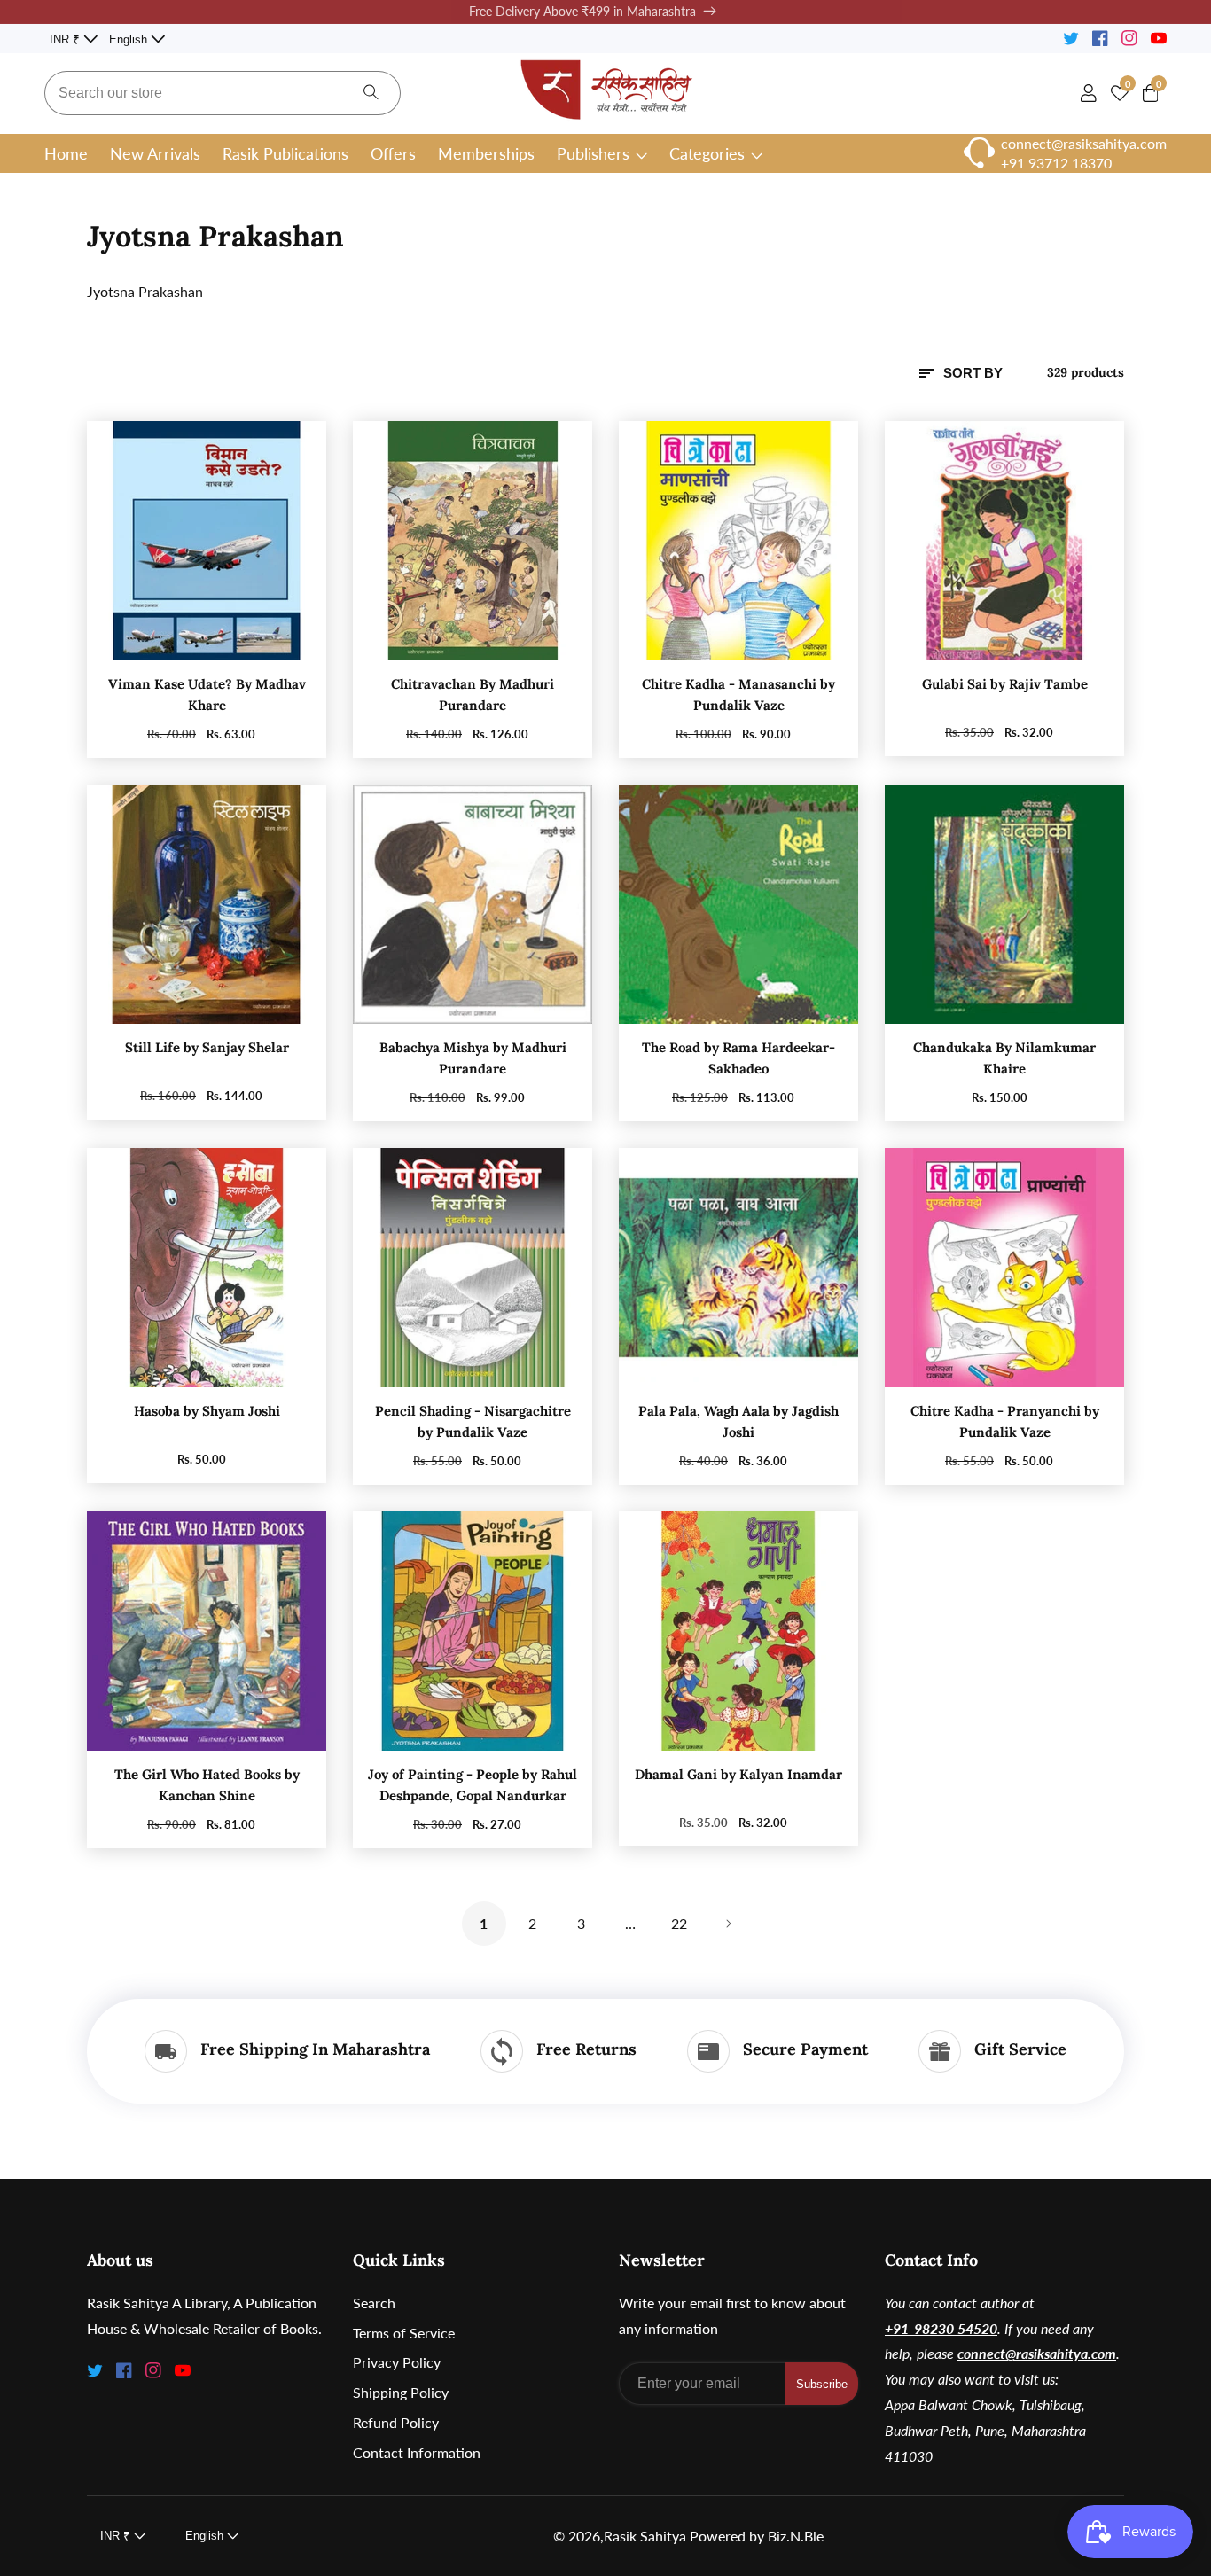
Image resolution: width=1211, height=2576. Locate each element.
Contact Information (417, 2452)
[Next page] (728, 1924)
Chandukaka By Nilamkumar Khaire (1004, 1058)
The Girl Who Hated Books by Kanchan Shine (207, 1785)
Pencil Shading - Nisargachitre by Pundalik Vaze (473, 1421)
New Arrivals (155, 153)
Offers (393, 153)
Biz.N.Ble (796, 2536)
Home (66, 153)
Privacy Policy (397, 2362)
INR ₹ (66, 39)
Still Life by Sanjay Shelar (207, 1047)
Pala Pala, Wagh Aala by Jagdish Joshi (738, 1421)
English (130, 39)
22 (679, 1923)
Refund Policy (396, 2422)
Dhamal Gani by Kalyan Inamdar (738, 1774)
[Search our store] (371, 93)
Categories (707, 153)
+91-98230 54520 (941, 2328)
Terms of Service (404, 2333)
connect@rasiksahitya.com (1037, 2353)
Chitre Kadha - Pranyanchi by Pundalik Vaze (1005, 1421)
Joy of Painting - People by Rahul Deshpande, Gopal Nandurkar (473, 1785)
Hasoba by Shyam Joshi (207, 1411)
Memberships (486, 153)
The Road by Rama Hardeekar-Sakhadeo (738, 1058)
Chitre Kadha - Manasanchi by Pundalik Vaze (738, 695)
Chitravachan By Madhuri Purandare (473, 695)
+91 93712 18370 (1056, 163)
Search (374, 2303)
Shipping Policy (401, 2392)
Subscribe (822, 2384)
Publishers (593, 153)
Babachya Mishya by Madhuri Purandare (473, 1058)
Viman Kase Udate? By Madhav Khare (207, 695)
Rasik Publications (285, 153)
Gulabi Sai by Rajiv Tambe (1005, 684)
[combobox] (223, 93)
